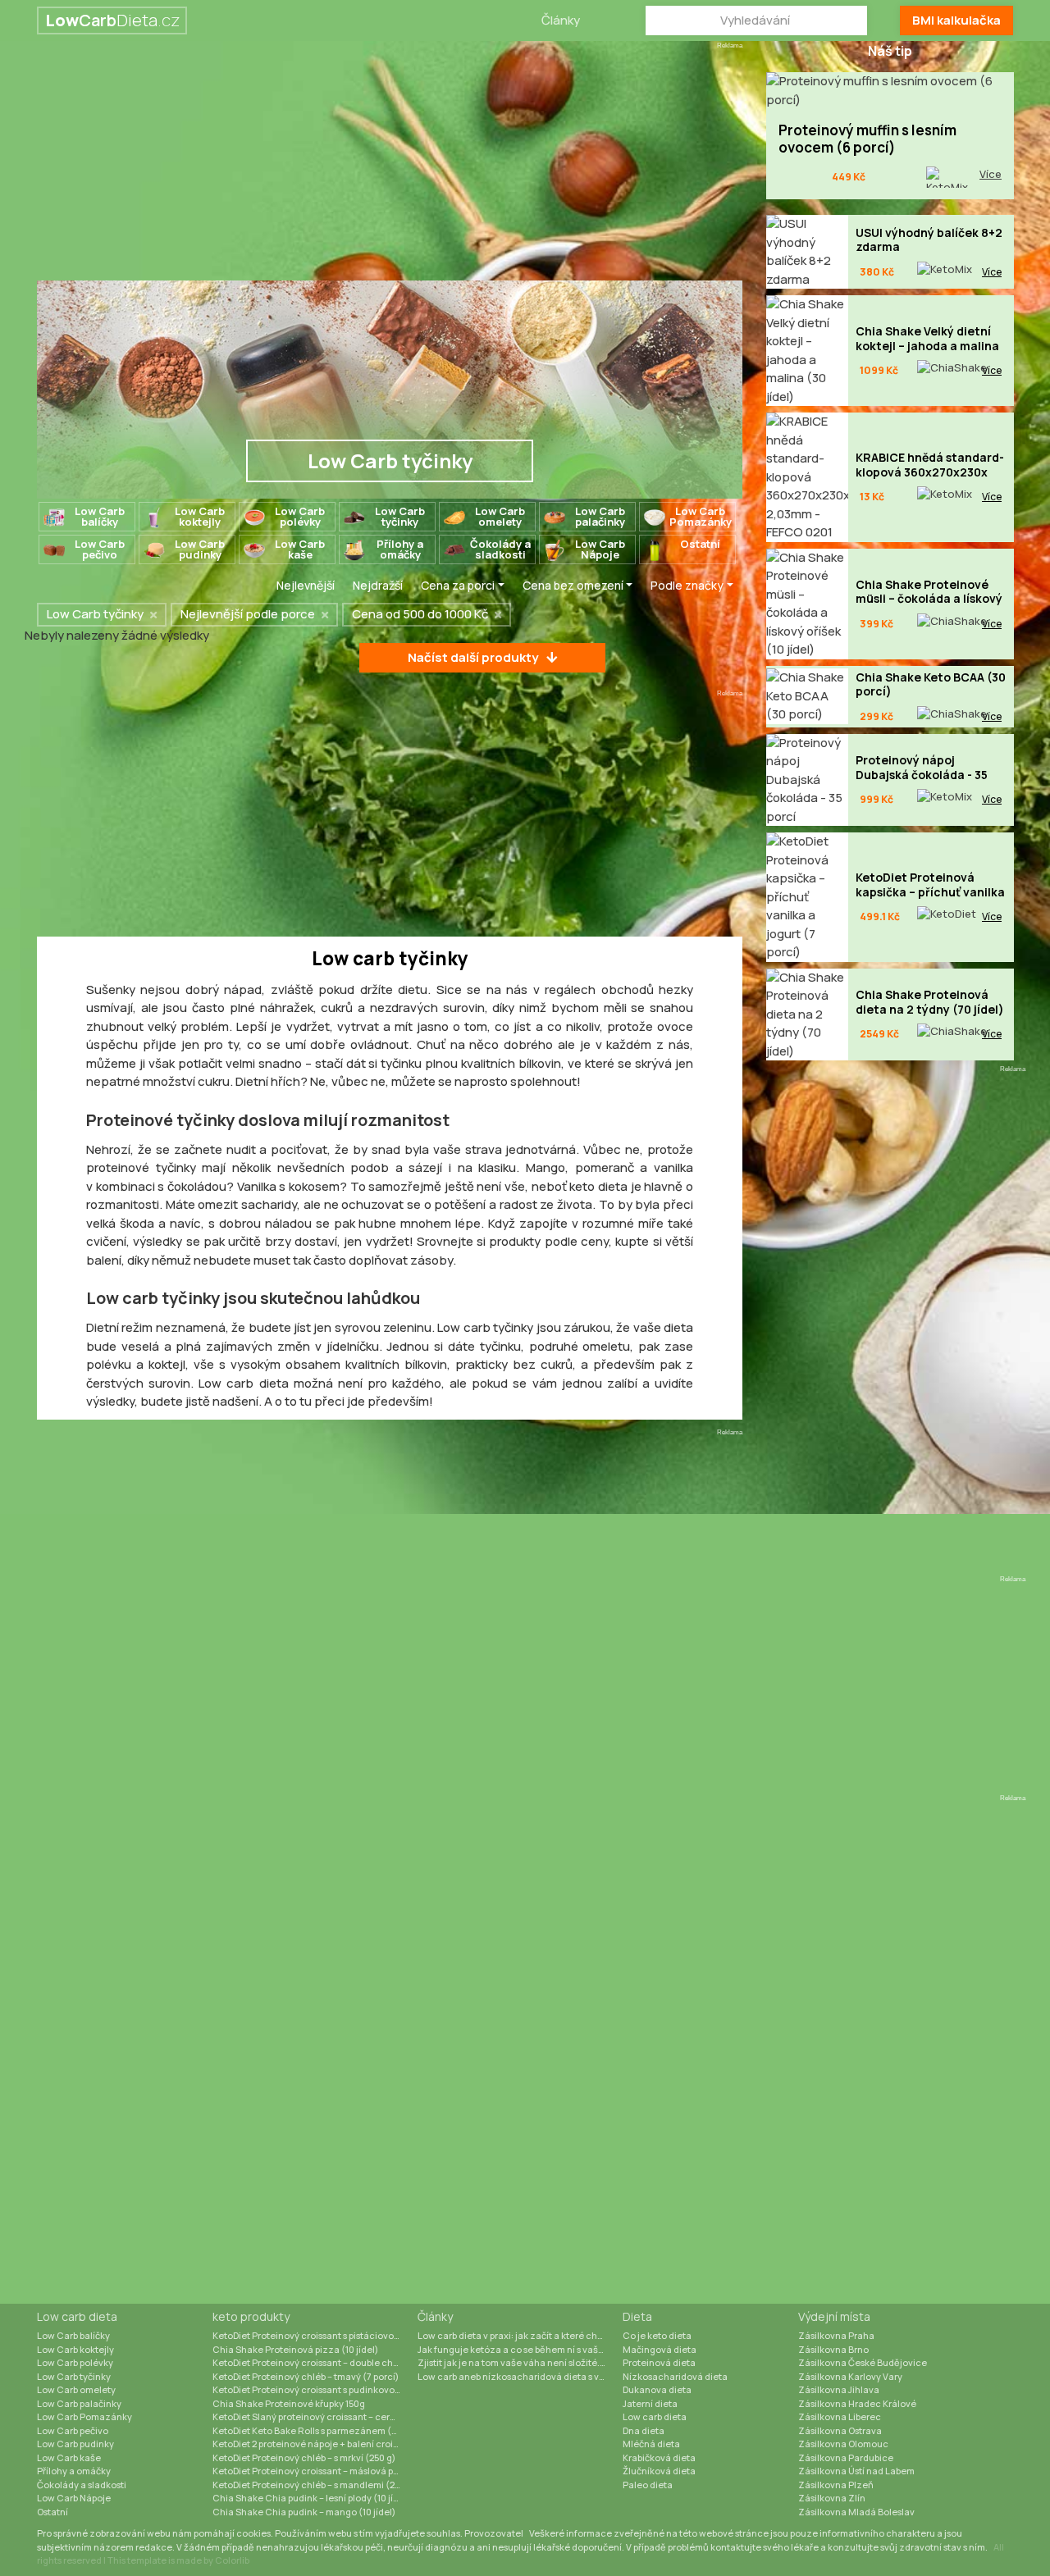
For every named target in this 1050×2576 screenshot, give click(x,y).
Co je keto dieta (657, 2335)
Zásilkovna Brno (833, 2349)
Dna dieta (644, 2430)
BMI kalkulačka (956, 20)
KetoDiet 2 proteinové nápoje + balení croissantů (315, 2444)
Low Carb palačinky (79, 2403)
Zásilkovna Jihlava (839, 2389)
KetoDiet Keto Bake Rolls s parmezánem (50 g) (313, 2430)
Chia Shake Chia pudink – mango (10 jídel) (304, 2512)
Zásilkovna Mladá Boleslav (856, 2512)
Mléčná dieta (651, 2444)
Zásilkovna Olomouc (843, 2444)
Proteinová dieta (659, 2362)
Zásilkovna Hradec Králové (857, 2403)
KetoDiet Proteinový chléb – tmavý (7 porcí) (306, 2376)
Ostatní (52, 2512)
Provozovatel (494, 2533)
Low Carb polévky (75, 2362)
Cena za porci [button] (458, 585)
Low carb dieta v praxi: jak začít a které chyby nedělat (520, 2335)
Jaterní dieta (650, 2403)
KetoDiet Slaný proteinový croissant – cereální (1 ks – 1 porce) (315, 2416)
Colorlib (232, 2560)
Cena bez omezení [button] (573, 585)
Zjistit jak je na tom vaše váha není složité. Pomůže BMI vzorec (520, 2362)
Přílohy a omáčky (74, 2471)
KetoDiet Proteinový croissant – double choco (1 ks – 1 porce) (315, 2362)
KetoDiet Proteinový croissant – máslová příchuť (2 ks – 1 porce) (315, 2471)
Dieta (637, 2316)
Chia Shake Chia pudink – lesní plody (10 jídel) (311, 2498)
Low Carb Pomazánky (84, 2416)
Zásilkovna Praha (836, 2335)
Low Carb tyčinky (74, 2376)
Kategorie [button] (222, 585)
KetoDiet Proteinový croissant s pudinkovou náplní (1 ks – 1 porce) (315, 2389)
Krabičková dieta (659, 2457)
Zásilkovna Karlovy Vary (850, 2376)
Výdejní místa (834, 2316)
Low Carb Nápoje (74, 2498)
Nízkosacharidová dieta (675, 2376)
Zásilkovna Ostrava (840, 2430)
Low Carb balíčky (73, 2335)
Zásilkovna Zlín (832, 2498)
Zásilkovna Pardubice (846, 2457)
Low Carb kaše (69, 2457)
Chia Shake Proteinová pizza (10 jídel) (295, 2349)
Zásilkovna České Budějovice (863, 2362)
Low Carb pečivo (73, 2430)
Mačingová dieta (660, 2349)
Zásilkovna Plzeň (836, 2485)
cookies (253, 2533)
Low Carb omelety (76, 2389)
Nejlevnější (306, 585)
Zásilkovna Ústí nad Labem (856, 2471)
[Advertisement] (390, 166)
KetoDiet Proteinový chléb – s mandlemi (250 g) (314, 2485)
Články (561, 20)
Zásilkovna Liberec (840, 2416)
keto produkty (251, 2316)
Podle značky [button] (687, 585)
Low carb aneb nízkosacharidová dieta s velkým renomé (520, 2376)
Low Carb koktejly (75, 2349)
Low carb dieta (77, 2316)
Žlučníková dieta (659, 2471)
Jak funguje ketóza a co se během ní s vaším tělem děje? (520, 2349)
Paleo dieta (648, 2485)
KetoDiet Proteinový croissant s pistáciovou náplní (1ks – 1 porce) (315, 2335)
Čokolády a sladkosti (82, 2485)
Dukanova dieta (657, 2389)
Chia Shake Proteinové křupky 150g (289, 2403)
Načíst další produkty (473, 657)
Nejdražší (378, 585)
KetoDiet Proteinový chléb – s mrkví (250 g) (304, 2457)
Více (991, 174)
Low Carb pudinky (75, 2444)
